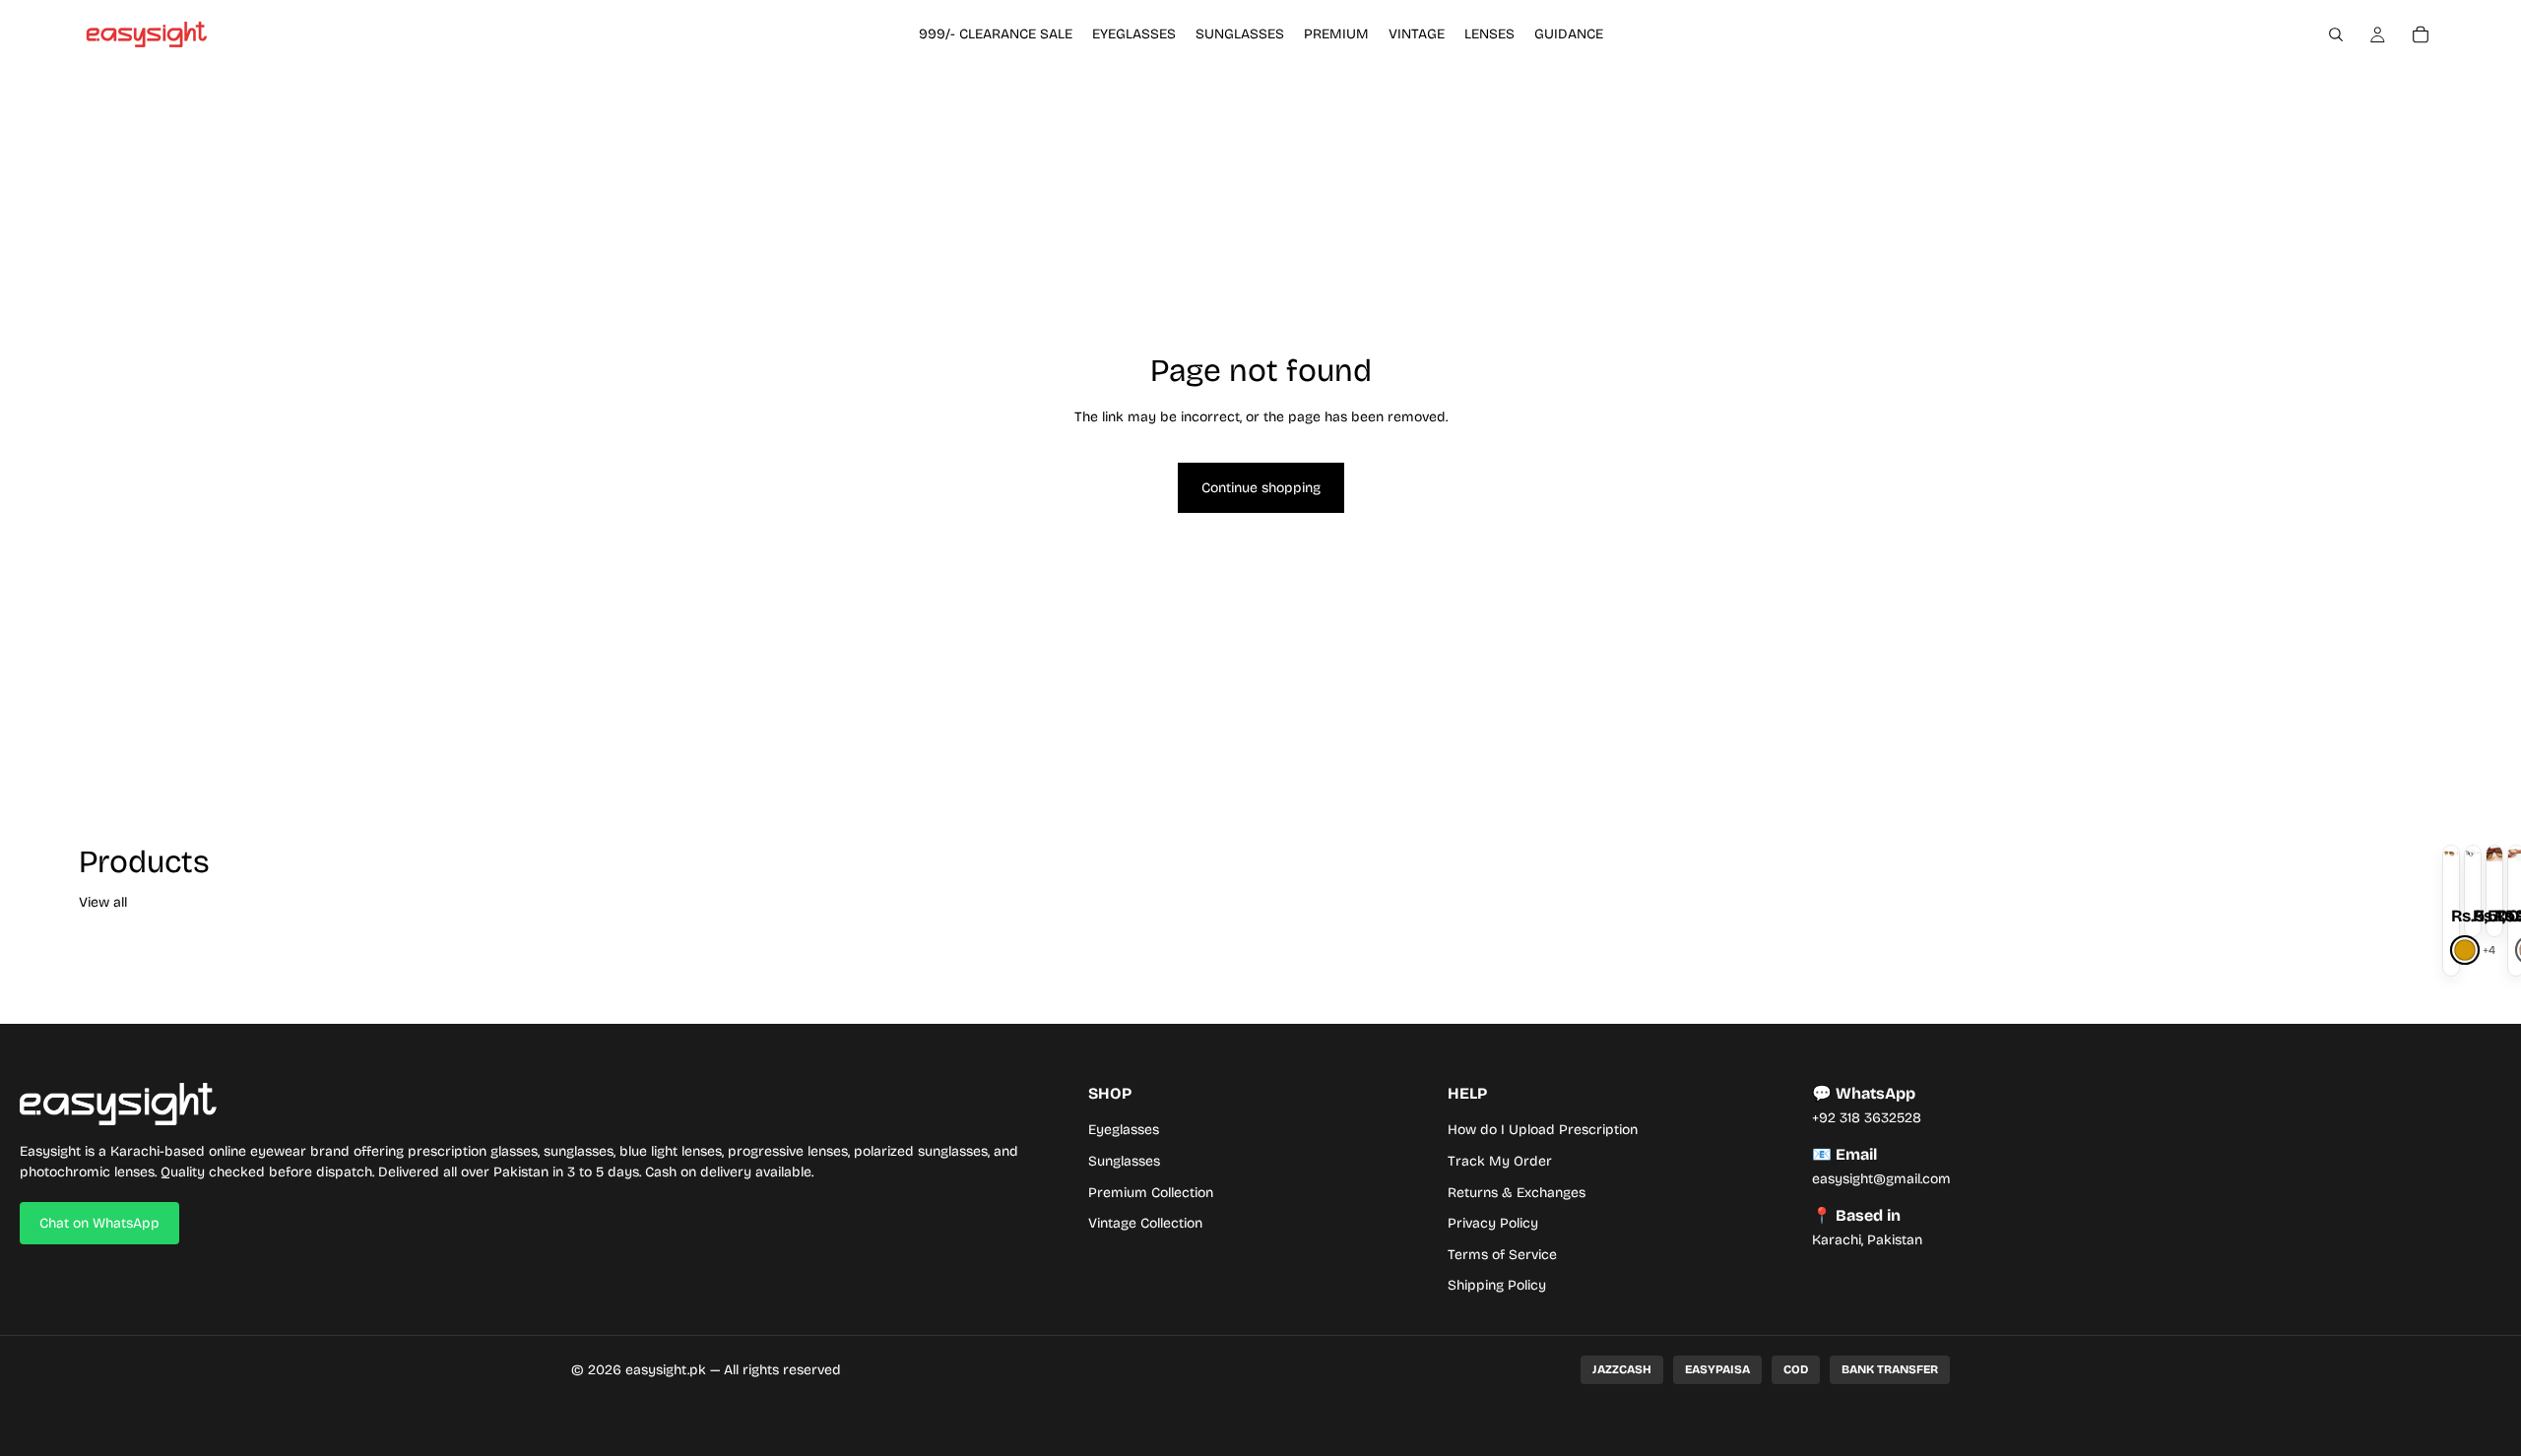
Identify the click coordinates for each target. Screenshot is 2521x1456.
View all (103, 902)
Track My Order (1500, 1161)
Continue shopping (1261, 488)
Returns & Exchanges (1517, 1193)
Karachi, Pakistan (1867, 1240)
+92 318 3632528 (1867, 1118)
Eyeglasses (1124, 1130)
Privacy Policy (1493, 1223)
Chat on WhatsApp (99, 1223)
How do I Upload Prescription (1543, 1130)
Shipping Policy (1497, 1285)
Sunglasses (1124, 1161)
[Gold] (2465, 950)
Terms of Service (1502, 1255)
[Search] (2336, 34)
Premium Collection (1151, 1193)
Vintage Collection (1145, 1223)
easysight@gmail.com (1881, 1179)
